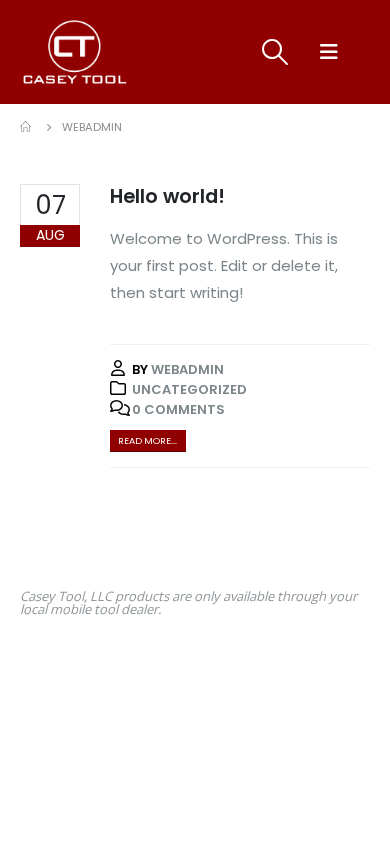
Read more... (147, 440)
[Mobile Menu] (329, 52)
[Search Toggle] (274, 52)
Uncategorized (189, 389)
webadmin (187, 369)
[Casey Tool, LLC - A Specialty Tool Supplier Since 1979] (75, 52)
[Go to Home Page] (27, 127)
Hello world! (167, 196)
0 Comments (178, 409)
